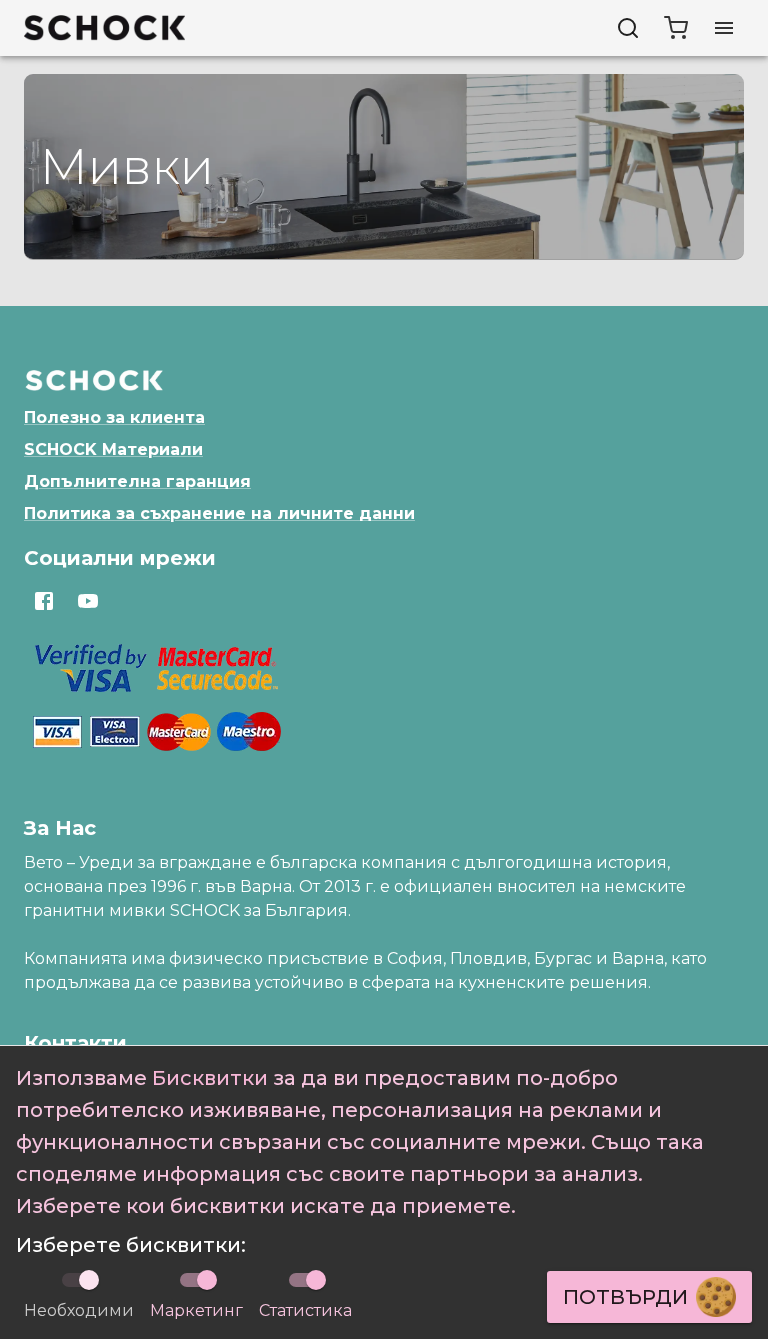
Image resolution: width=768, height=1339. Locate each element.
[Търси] (628, 28)
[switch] (207, 1280)
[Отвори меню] (724, 28)
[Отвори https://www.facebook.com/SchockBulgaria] (44, 601)
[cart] (676, 28)
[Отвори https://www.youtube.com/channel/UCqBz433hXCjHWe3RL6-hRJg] (88, 601)
